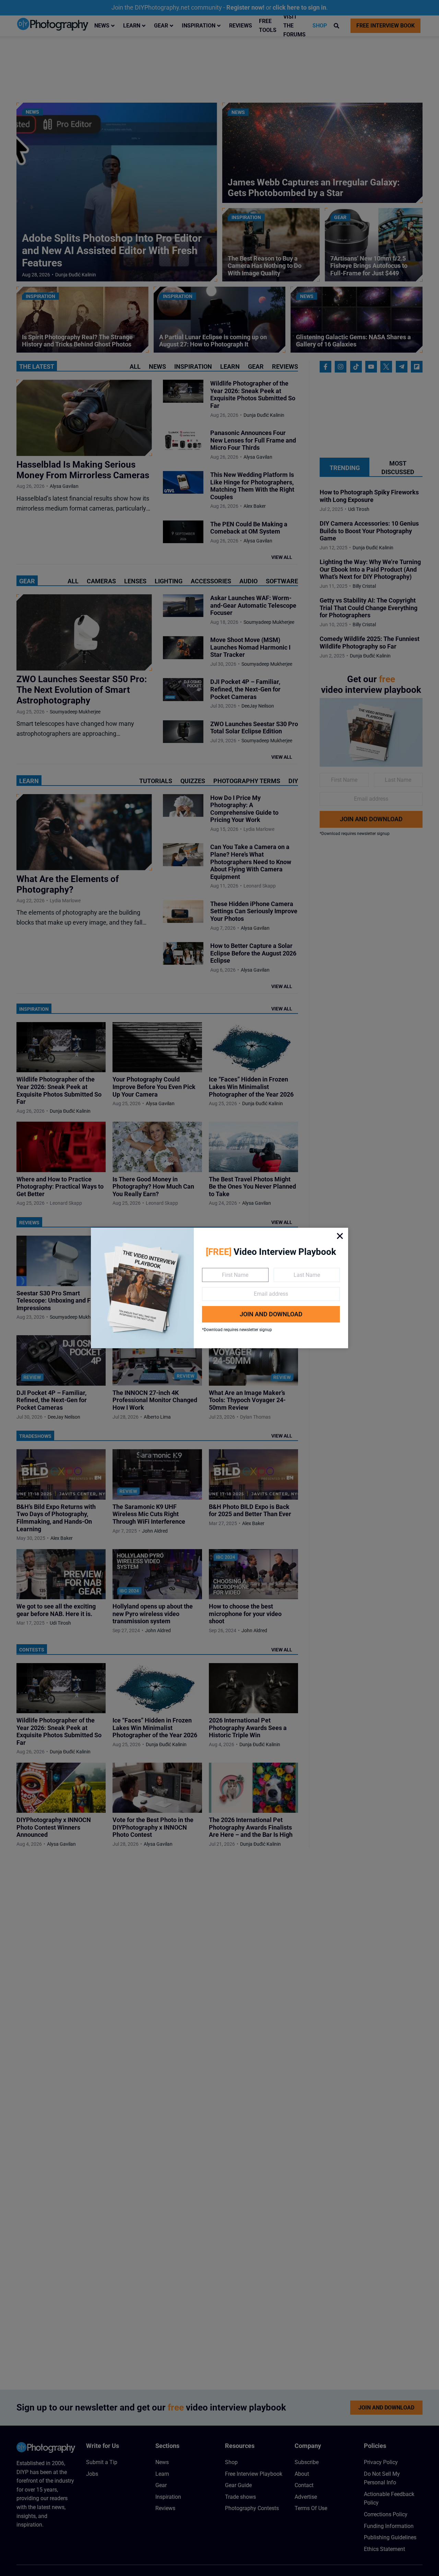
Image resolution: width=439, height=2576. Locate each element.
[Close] (340, 1236)
